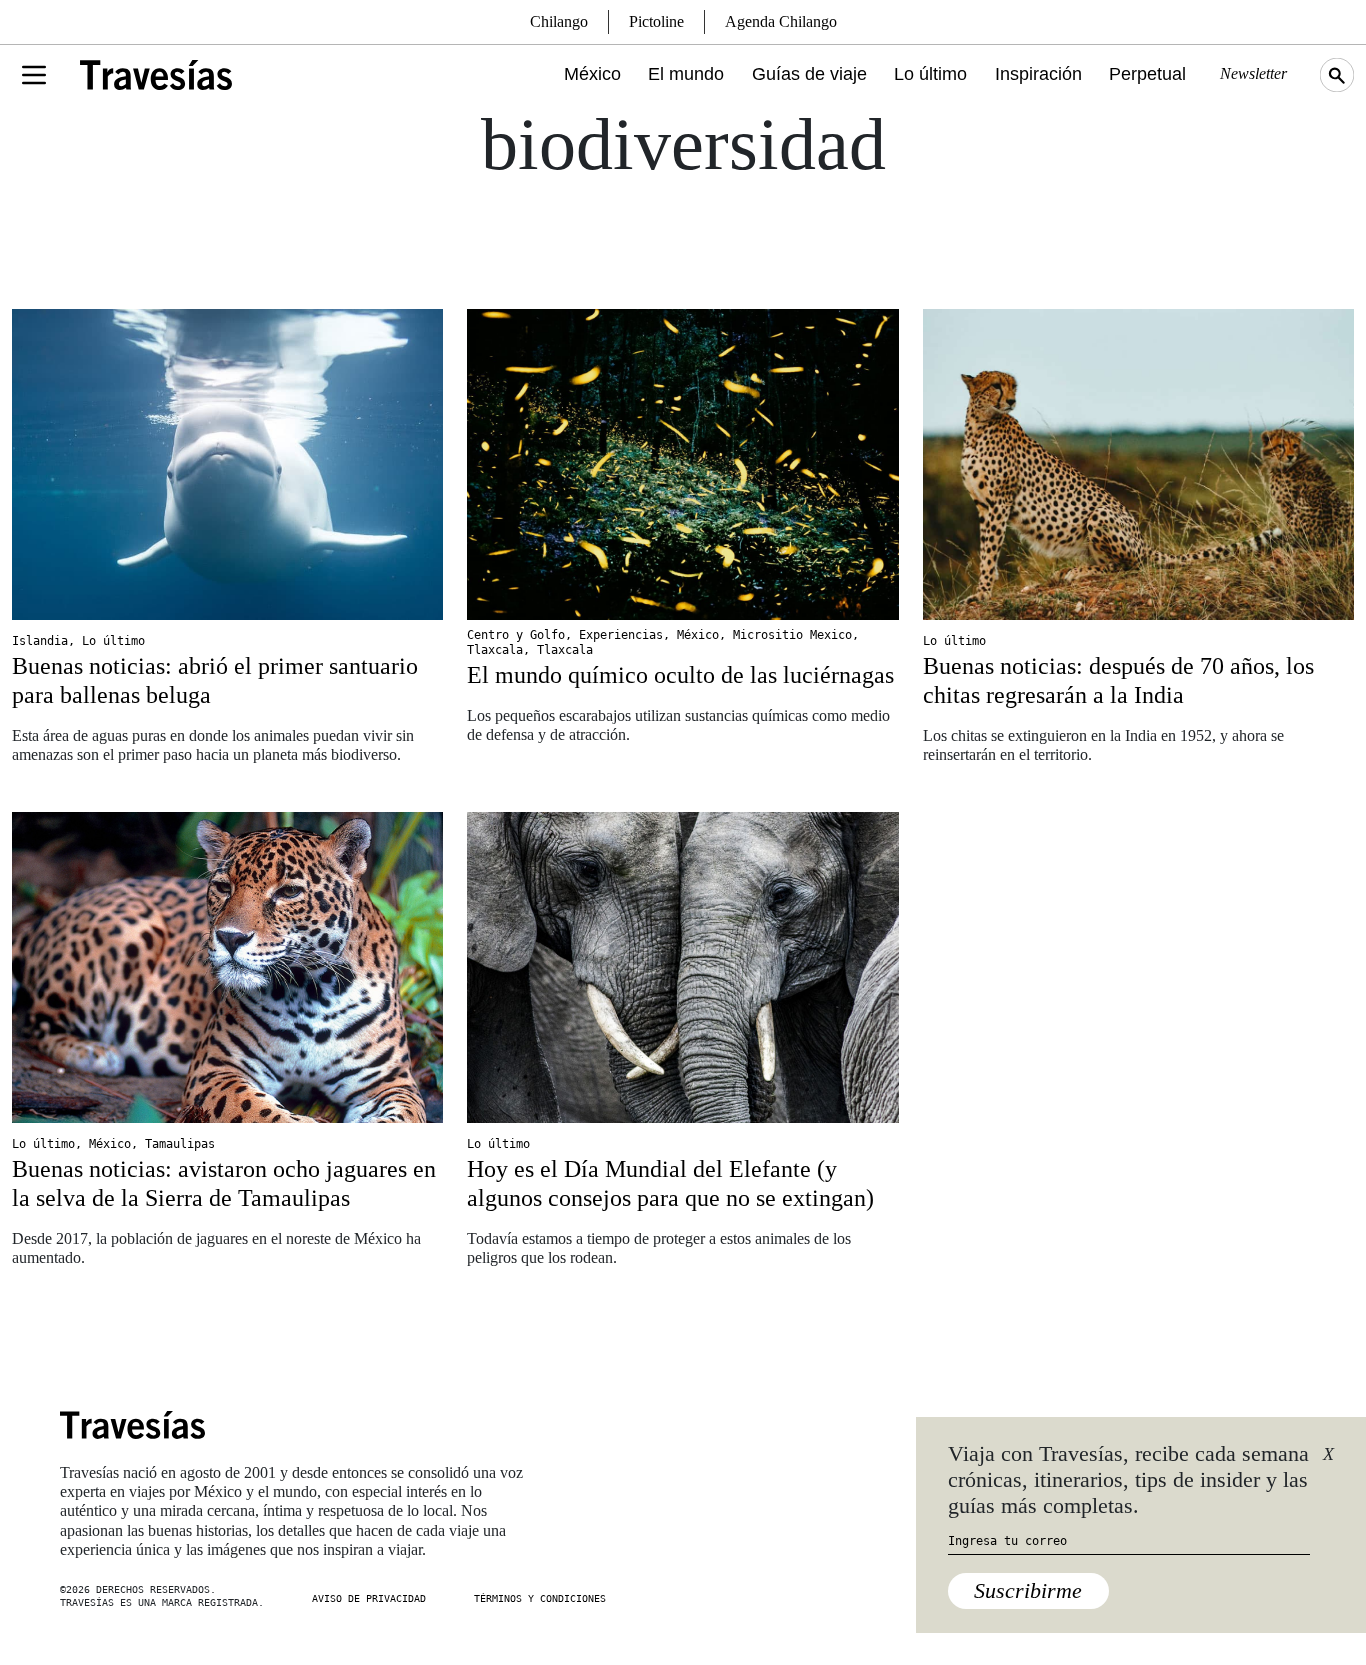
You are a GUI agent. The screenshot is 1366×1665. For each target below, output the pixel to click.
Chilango (559, 21)
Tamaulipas (180, 1144)
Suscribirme (1028, 1590)
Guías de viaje (809, 74)
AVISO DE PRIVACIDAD (369, 1598)
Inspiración (1038, 74)
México (592, 74)
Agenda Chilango (781, 21)
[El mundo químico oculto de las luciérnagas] (682, 464)
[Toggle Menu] (34, 75)
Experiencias (621, 635)
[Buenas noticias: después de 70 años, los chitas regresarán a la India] (1138, 464)
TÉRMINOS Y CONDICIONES (540, 1598)
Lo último (930, 74)
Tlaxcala (495, 650)
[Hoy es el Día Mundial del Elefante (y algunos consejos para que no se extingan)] (682, 967)
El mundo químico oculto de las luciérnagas (680, 675)
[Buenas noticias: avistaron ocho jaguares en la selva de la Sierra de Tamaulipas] (227, 967)
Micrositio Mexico (792, 635)
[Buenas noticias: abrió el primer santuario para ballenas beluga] (227, 464)
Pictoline (656, 21)
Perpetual (1147, 74)
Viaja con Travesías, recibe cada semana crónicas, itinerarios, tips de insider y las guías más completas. (1128, 1480)
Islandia (40, 641)
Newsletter (1253, 73)
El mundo (686, 74)
